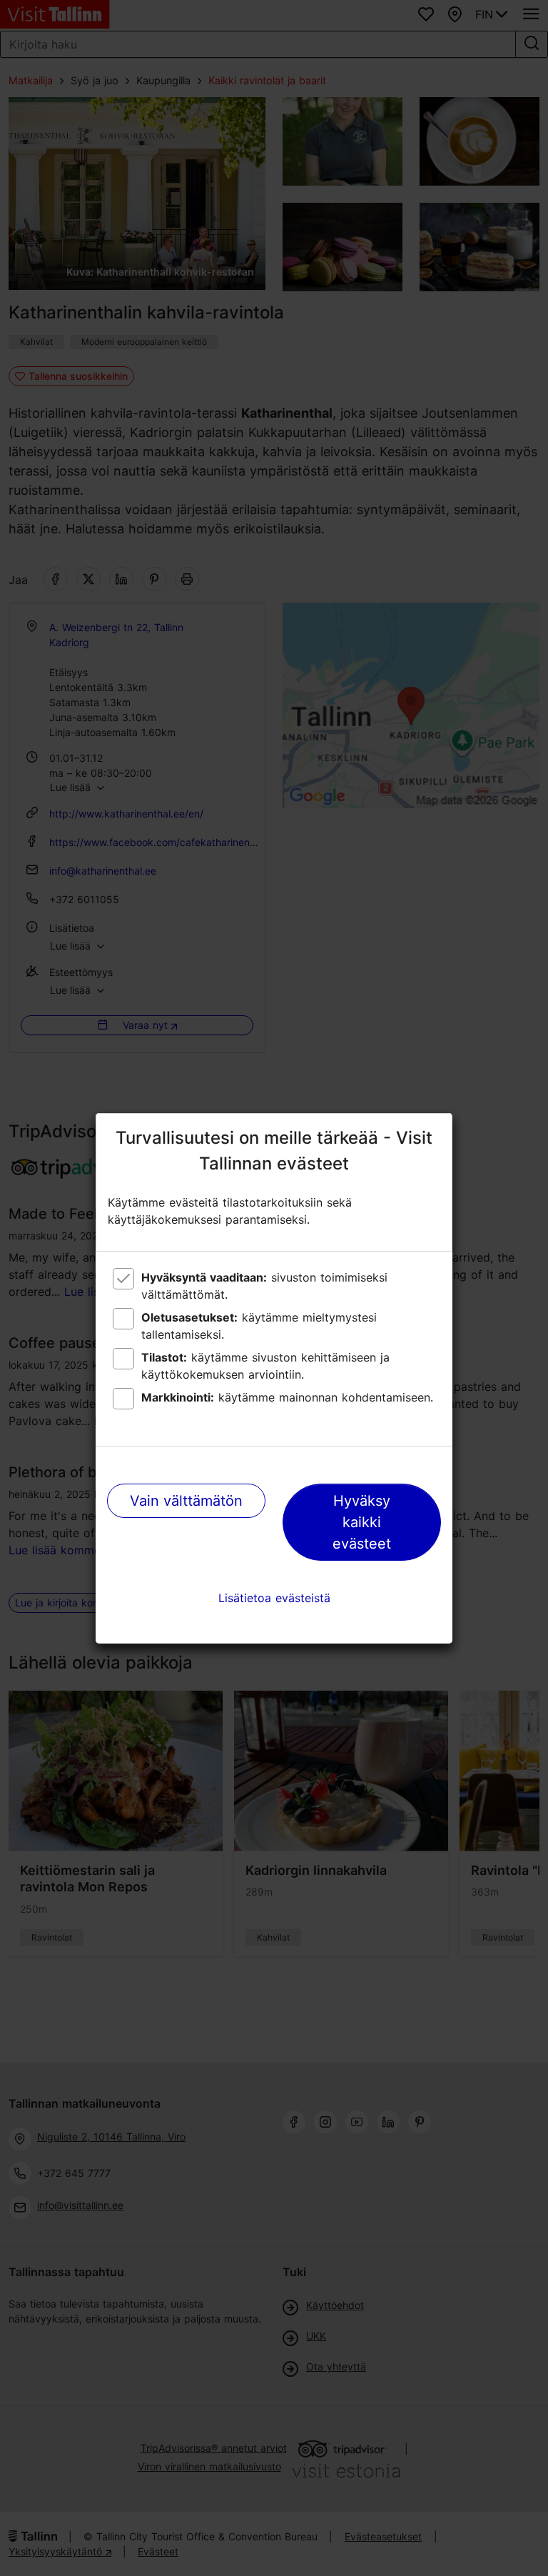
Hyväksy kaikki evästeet (362, 1522)
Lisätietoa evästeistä (274, 1598)
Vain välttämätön (186, 1501)
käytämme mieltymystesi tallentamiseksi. (259, 1326)
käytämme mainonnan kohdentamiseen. (287, 1397)
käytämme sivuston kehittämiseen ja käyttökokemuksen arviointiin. (265, 1366)
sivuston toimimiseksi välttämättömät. (264, 1286)
